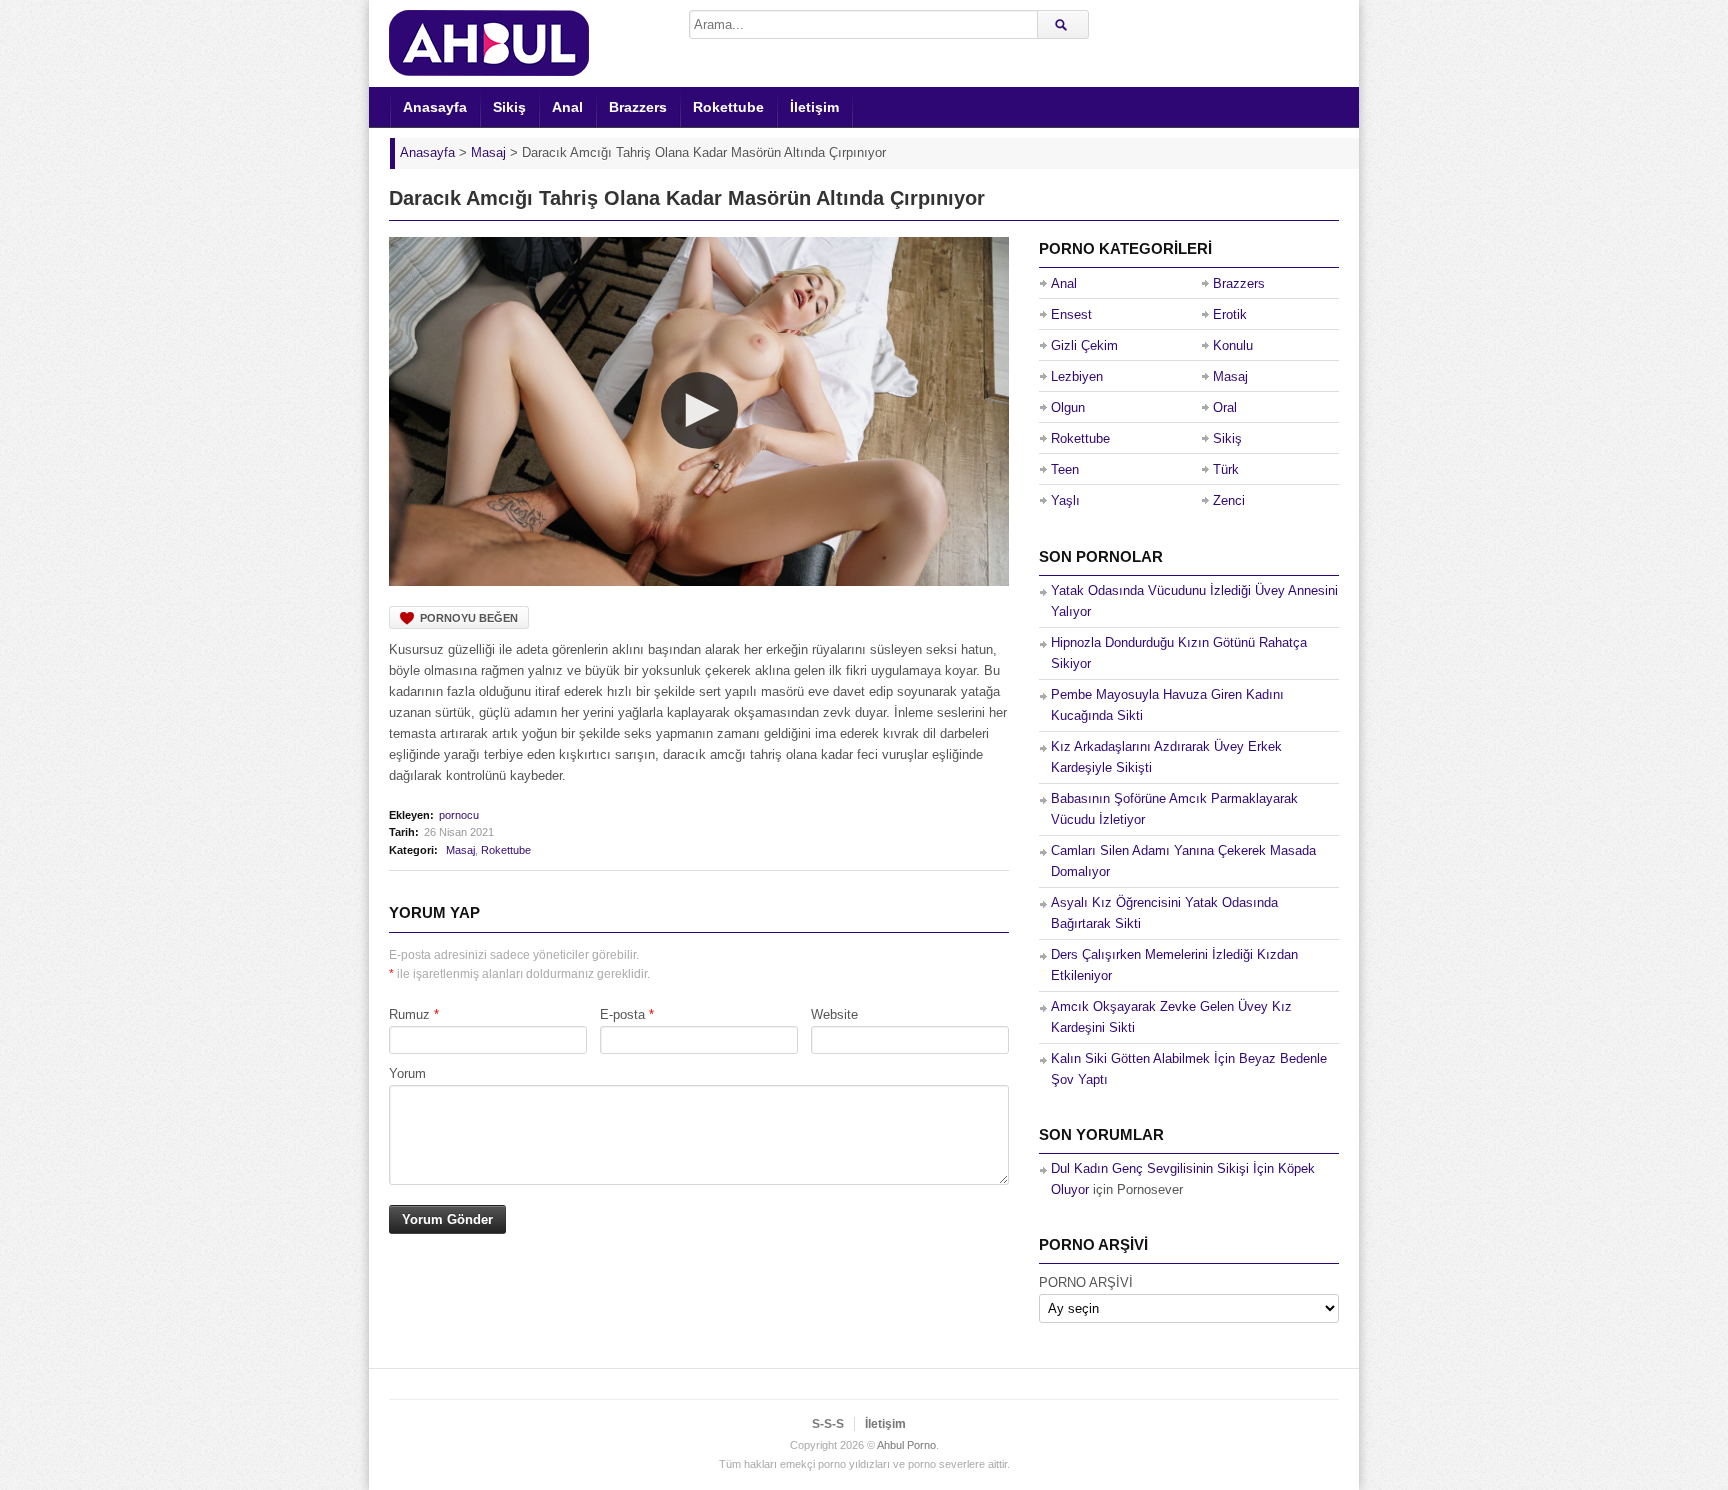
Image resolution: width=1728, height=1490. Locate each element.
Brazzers (638, 107)
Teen (1065, 469)
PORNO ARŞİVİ (1086, 1282)
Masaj (460, 850)
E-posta (622, 1014)
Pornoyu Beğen (469, 618)
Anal (567, 107)
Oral (1225, 407)
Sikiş (509, 107)
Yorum (407, 1073)
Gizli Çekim (1084, 345)
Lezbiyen (1077, 376)
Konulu (1233, 345)
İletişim (814, 107)
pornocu (459, 815)
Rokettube (728, 107)
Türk (1226, 469)
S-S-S (828, 1424)
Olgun (1068, 407)
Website (834, 1014)
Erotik (1230, 314)
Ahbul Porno (906, 1445)
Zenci (1229, 500)
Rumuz (409, 1014)
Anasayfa (435, 107)
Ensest (1071, 314)
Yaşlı (1065, 500)
